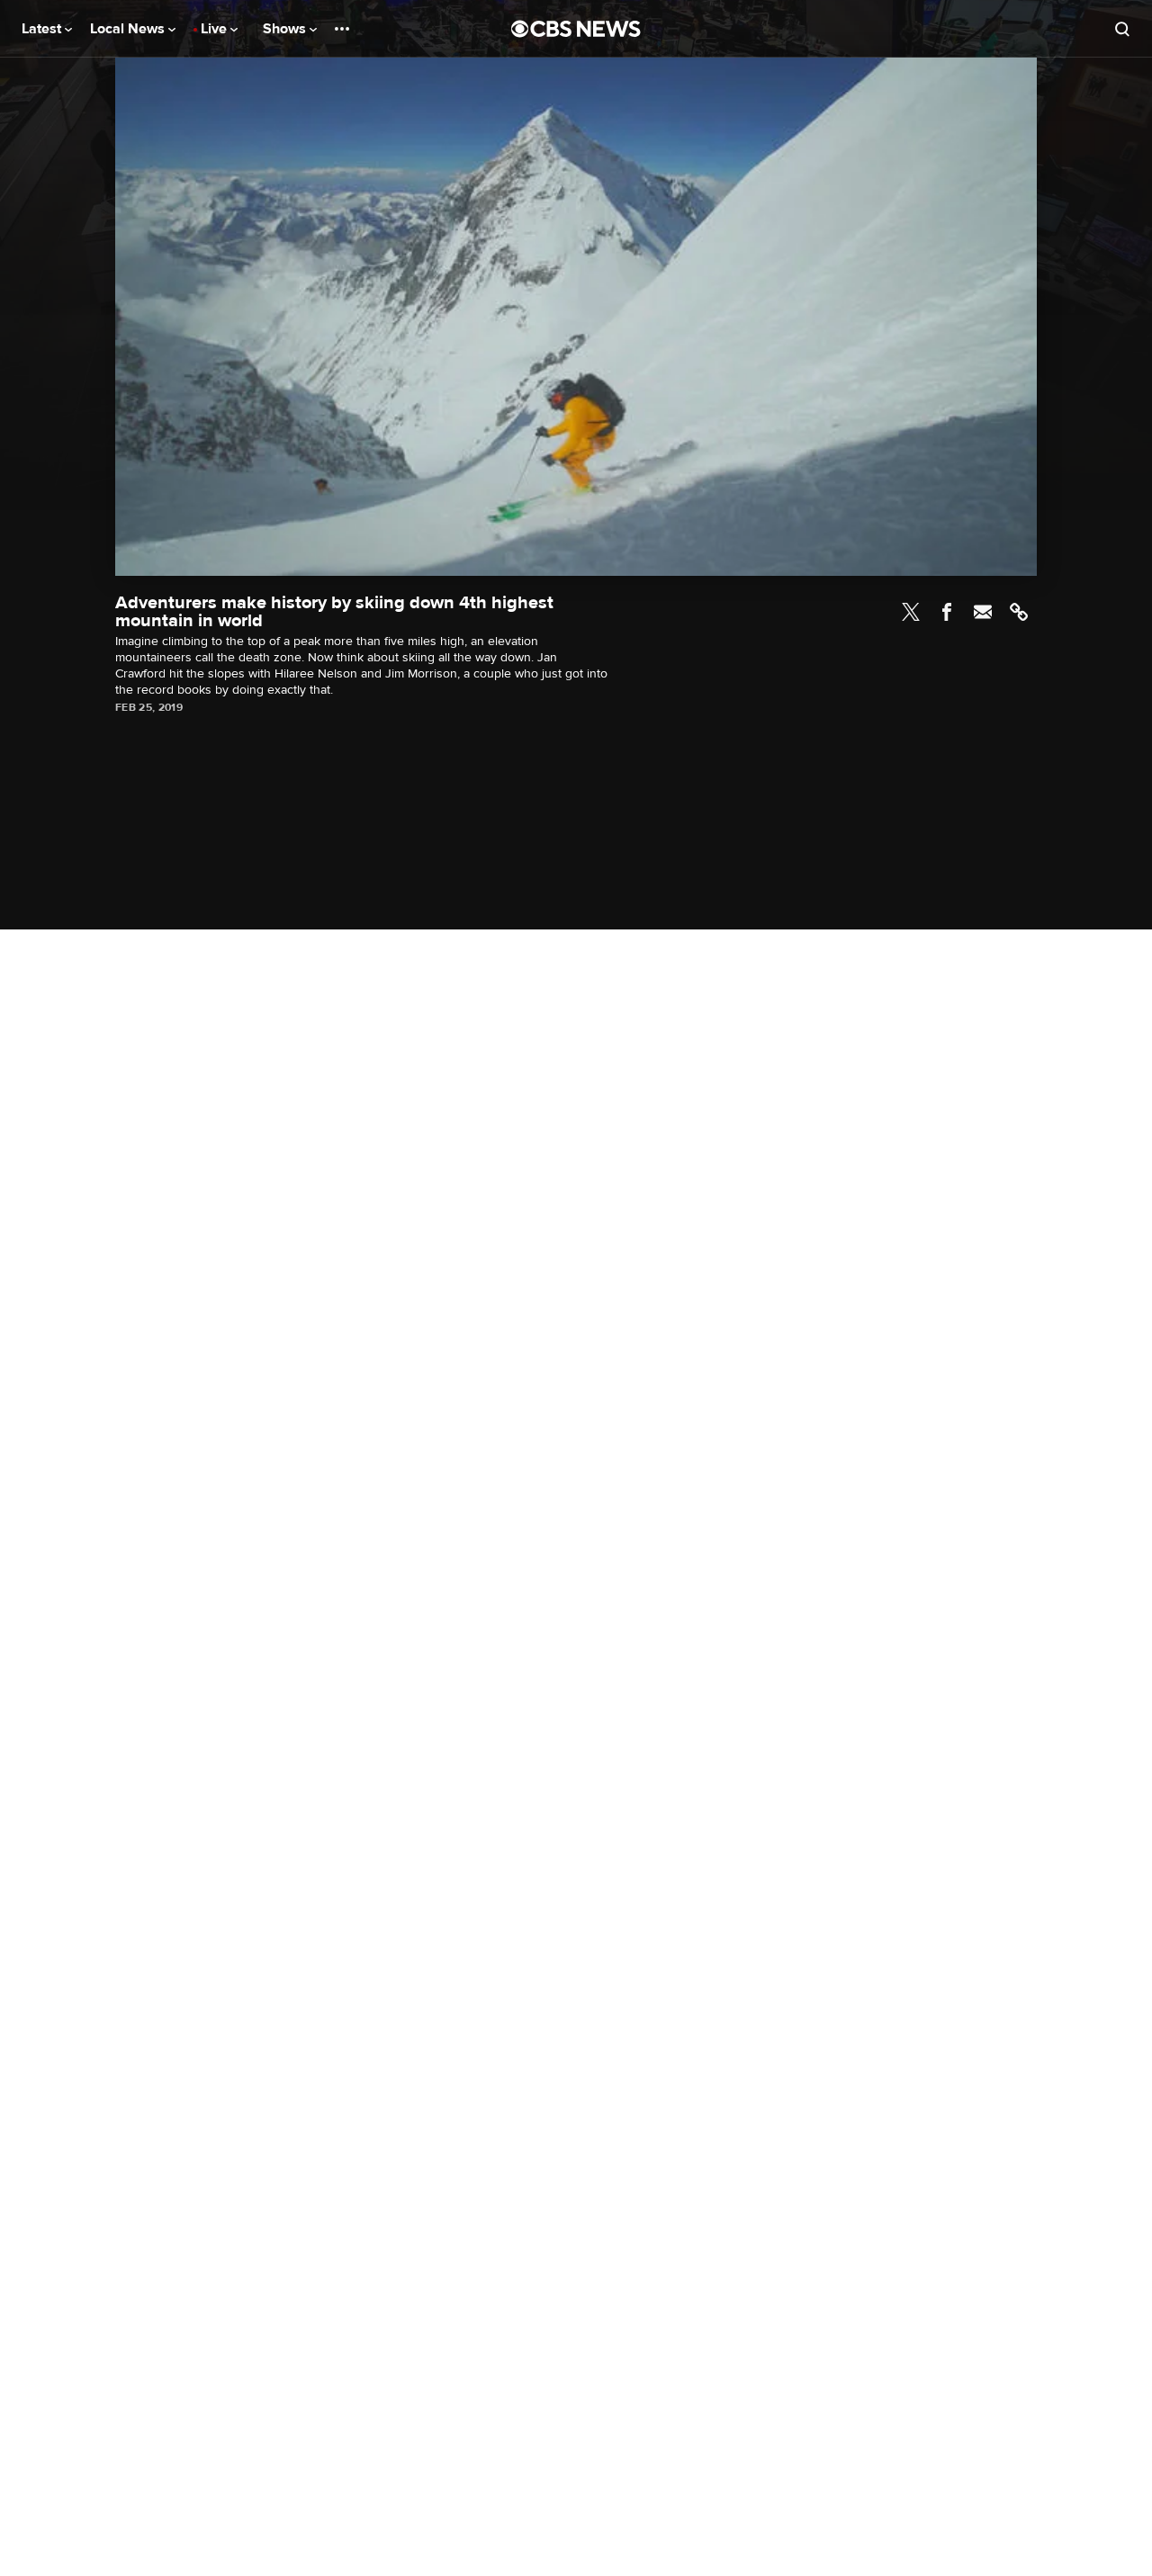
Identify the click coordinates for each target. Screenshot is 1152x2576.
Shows (286, 29)
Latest (43, 29)
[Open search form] (1122, 29)
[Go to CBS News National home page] (576, 29)
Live (216, 29)
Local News (129, 29)
